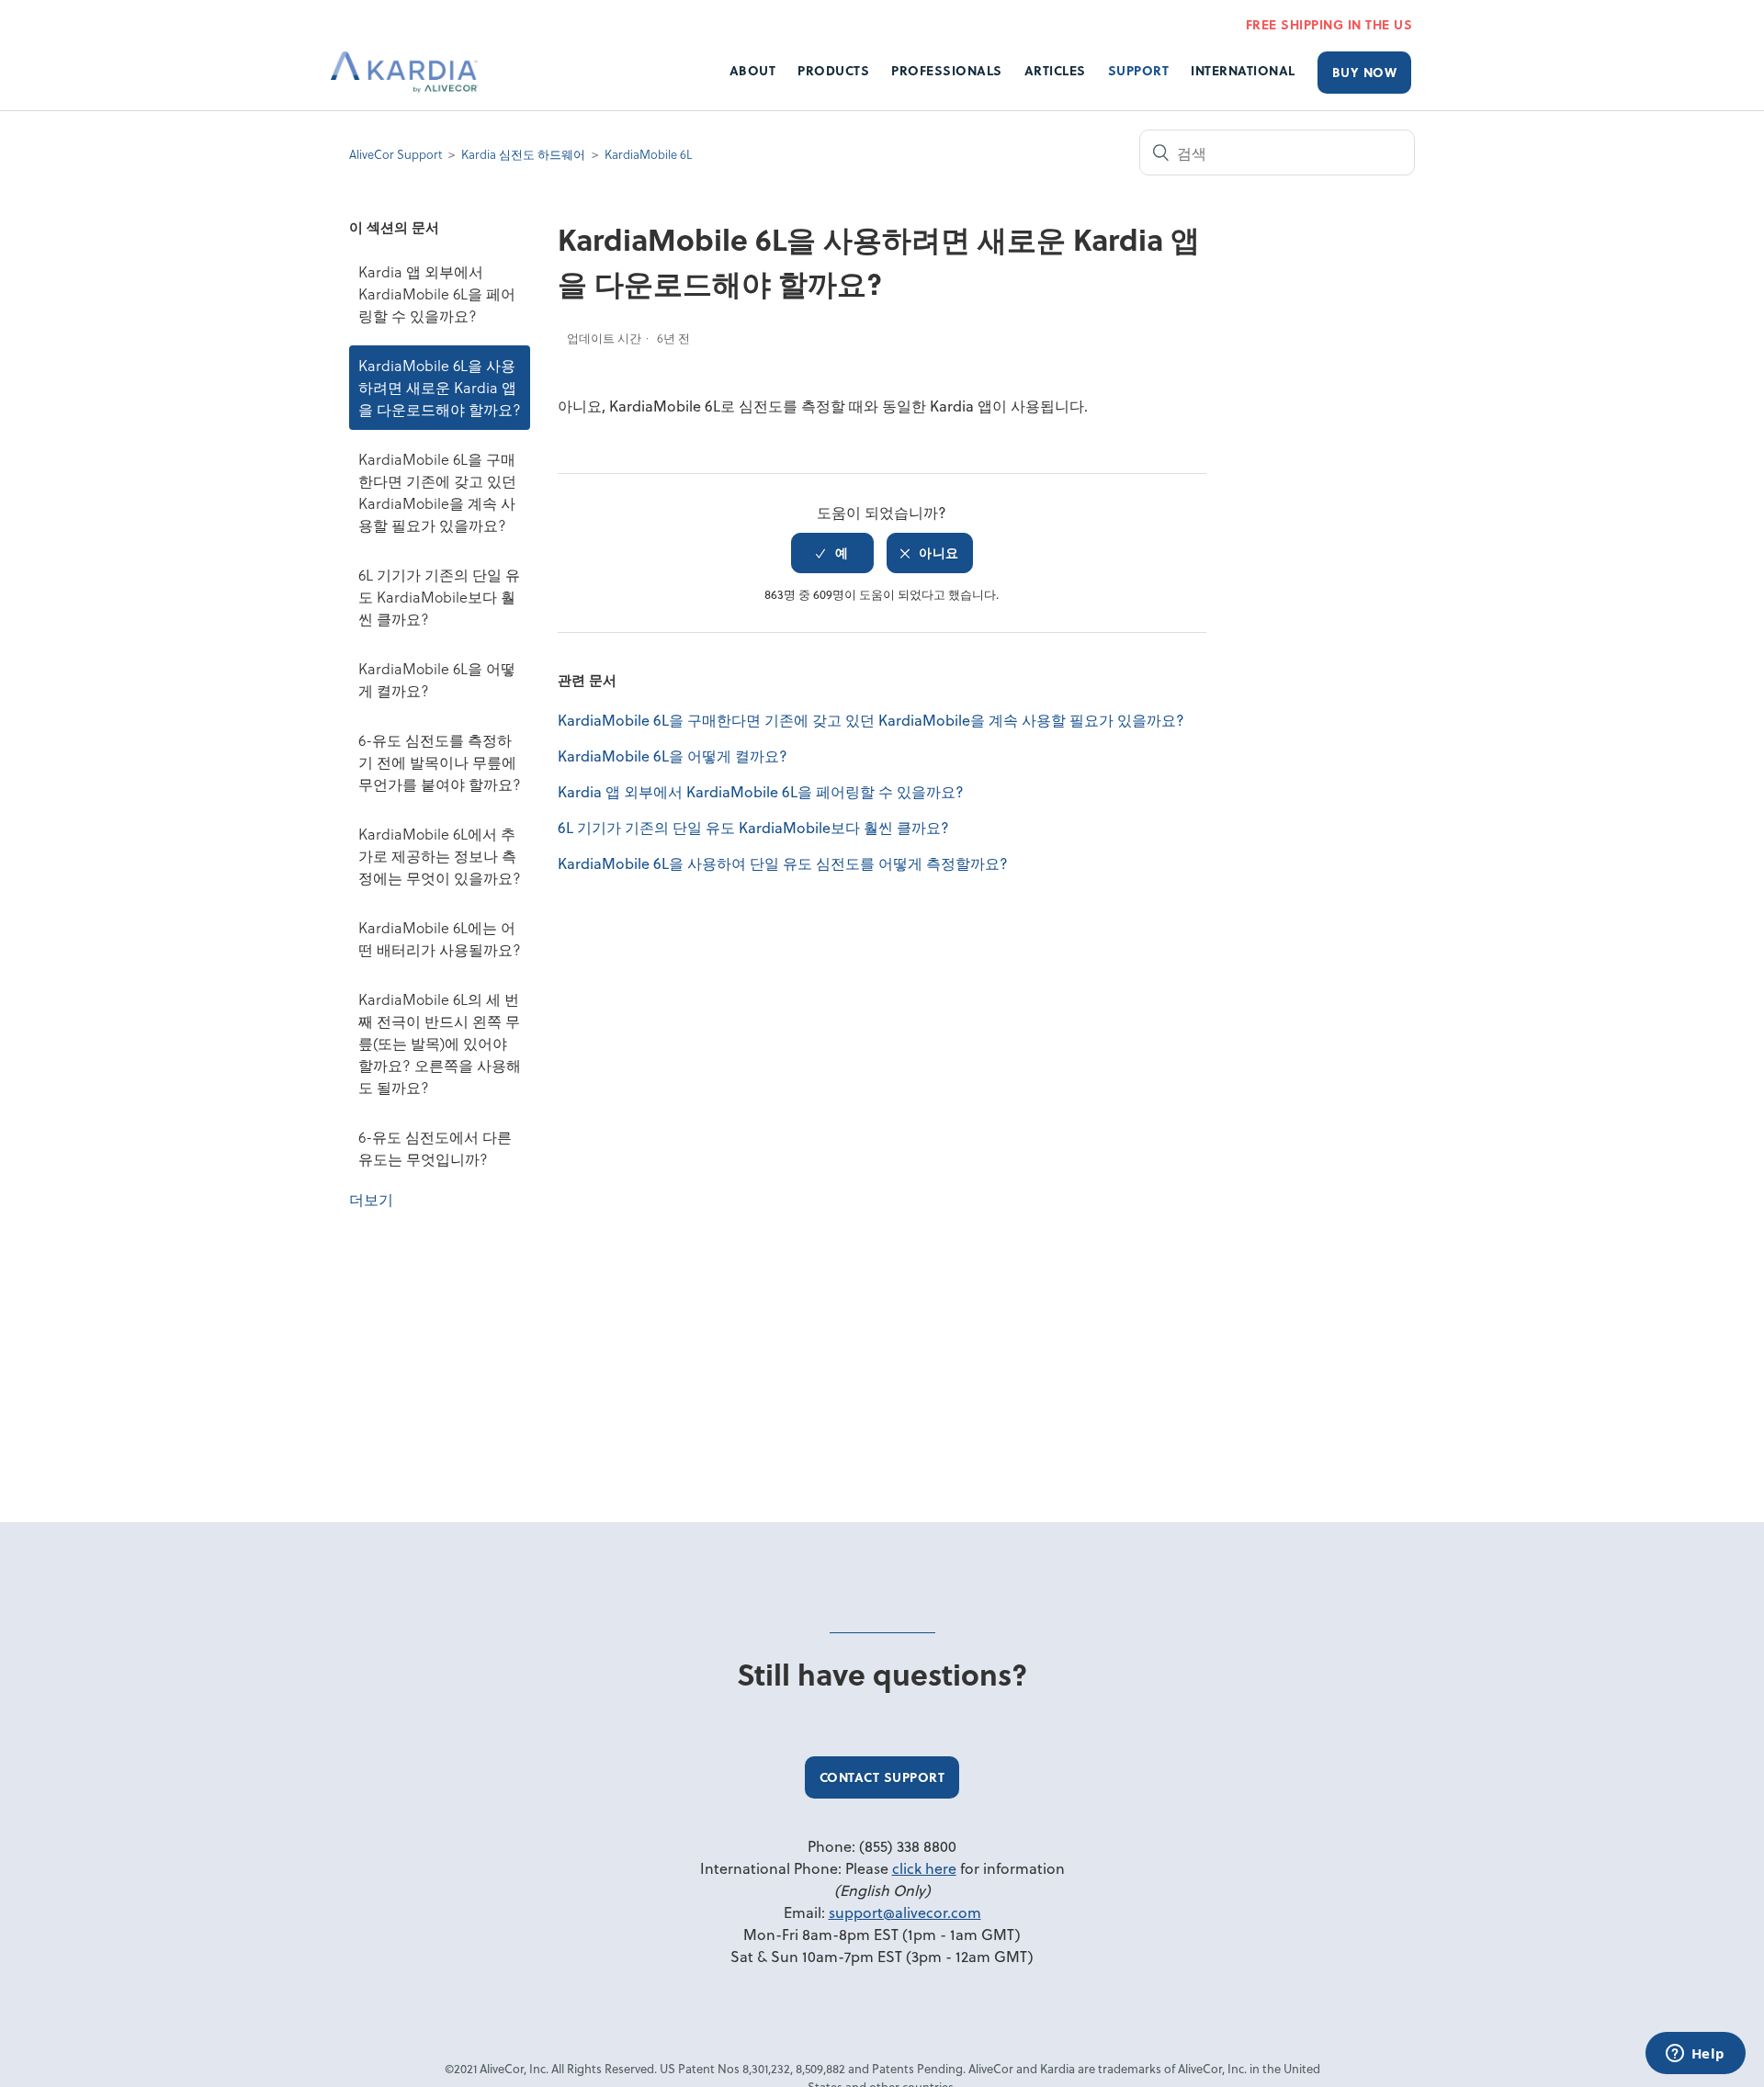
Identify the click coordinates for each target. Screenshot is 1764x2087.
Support (1139, 70)
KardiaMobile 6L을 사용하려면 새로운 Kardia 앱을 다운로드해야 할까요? (440, 387)
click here (924, 1868)
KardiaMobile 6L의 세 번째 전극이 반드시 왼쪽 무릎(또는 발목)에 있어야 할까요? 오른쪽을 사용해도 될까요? (440, 1043)
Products (833, 70)
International (1243, 70)
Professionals (947, 70)
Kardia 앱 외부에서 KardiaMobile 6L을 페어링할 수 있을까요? (437, 293)
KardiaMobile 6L (648, 154)
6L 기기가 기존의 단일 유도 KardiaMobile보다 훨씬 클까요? (439, 597)
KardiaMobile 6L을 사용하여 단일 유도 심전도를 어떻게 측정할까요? (783, 863)
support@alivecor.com (905, 1912)
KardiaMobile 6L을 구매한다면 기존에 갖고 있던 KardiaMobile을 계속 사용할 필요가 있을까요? (437, 492)
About (753, 70)
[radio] (832, 553)
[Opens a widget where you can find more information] (1695, 2055)
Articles (1055, 70)
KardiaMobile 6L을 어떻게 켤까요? (437, 679)
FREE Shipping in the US (1329, 24)
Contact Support (882, 1777)
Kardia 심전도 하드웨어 (523, 154)
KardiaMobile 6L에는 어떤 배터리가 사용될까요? (440, 938)
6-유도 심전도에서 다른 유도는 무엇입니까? (435, 1148)
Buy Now (1365, 72)
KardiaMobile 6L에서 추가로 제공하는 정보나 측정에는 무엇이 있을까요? (440, 856)
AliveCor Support (396, 154)
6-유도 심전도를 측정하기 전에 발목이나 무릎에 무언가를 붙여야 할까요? (440, 762)
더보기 (371, 1199)
